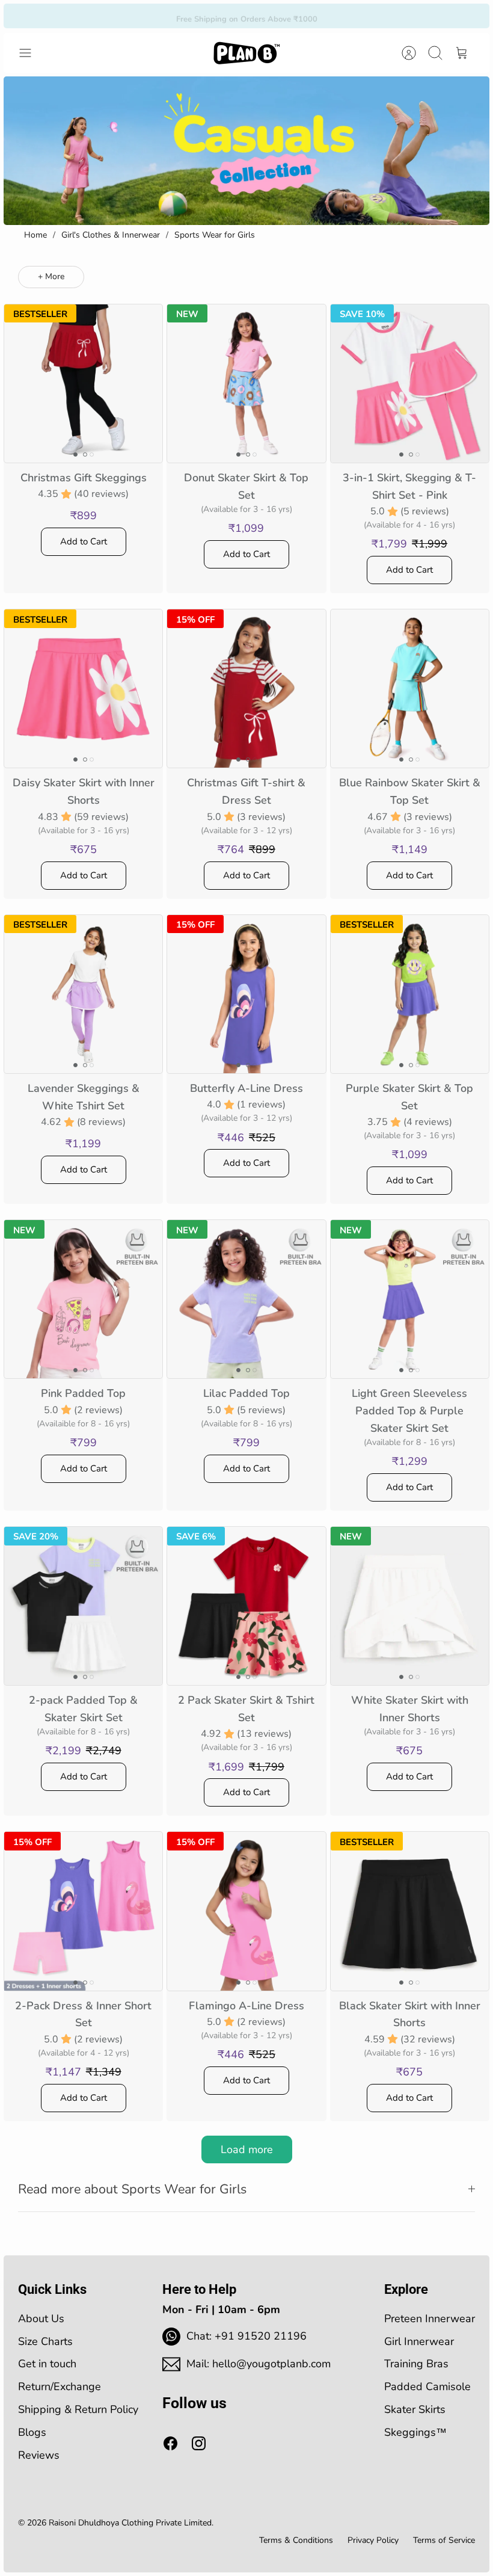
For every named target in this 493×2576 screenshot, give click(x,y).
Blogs (32, 2432)
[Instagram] (199, 2443)
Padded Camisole (427, 2386)
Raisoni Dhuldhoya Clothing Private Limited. (131, 2523)
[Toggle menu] (31, 53)
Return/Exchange (60, 2386)
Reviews (39, 2455)
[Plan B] (246, 53)
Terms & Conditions (296, 2540)
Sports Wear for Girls (215, 235)
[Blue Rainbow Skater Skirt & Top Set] (410, 689)
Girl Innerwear (419, 2341)
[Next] (352, 16)
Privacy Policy (373, 2540)
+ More (51, 276)
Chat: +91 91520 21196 (246, 2336)
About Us (41, 2319)
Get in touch (47, 2364)
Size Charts (45, 2341)
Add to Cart (84, 541)
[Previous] (141, 16)
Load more (247, 2149)
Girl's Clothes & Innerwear (111, 235)
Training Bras (416, 2364)
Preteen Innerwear (430, 2319)
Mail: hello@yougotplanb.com (259, 2364)
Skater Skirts (415, 2409)
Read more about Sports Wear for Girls (132, 2189)
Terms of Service (444, 2540)
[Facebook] (170, 2443)
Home (35, 235)
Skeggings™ (415, 2432)
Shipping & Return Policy (78, 2409)
